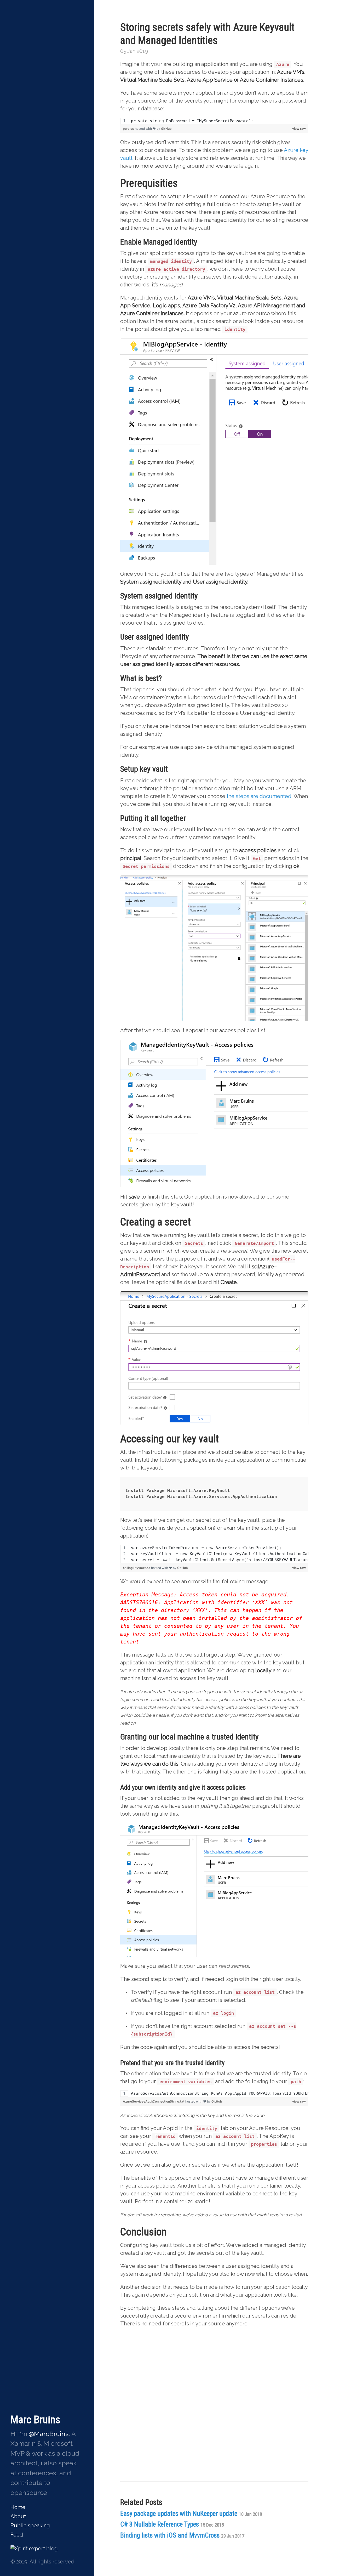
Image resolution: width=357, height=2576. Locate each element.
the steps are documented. (260, 796)
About (18, 2516)
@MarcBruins (49, 2434)
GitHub (166, 129)
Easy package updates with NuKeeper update (191, 2514)
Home (18, 2507)
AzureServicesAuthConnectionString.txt (154, 2101)
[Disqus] (214, 2414)
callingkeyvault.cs (137, 1568)
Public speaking (30, 2526)
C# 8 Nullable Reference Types (172, 2524)
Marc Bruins (35, 2420)
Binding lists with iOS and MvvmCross (182, 2535)
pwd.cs (129, 129)
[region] (214, 121)
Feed (17, 2535)
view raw (299, 129)
